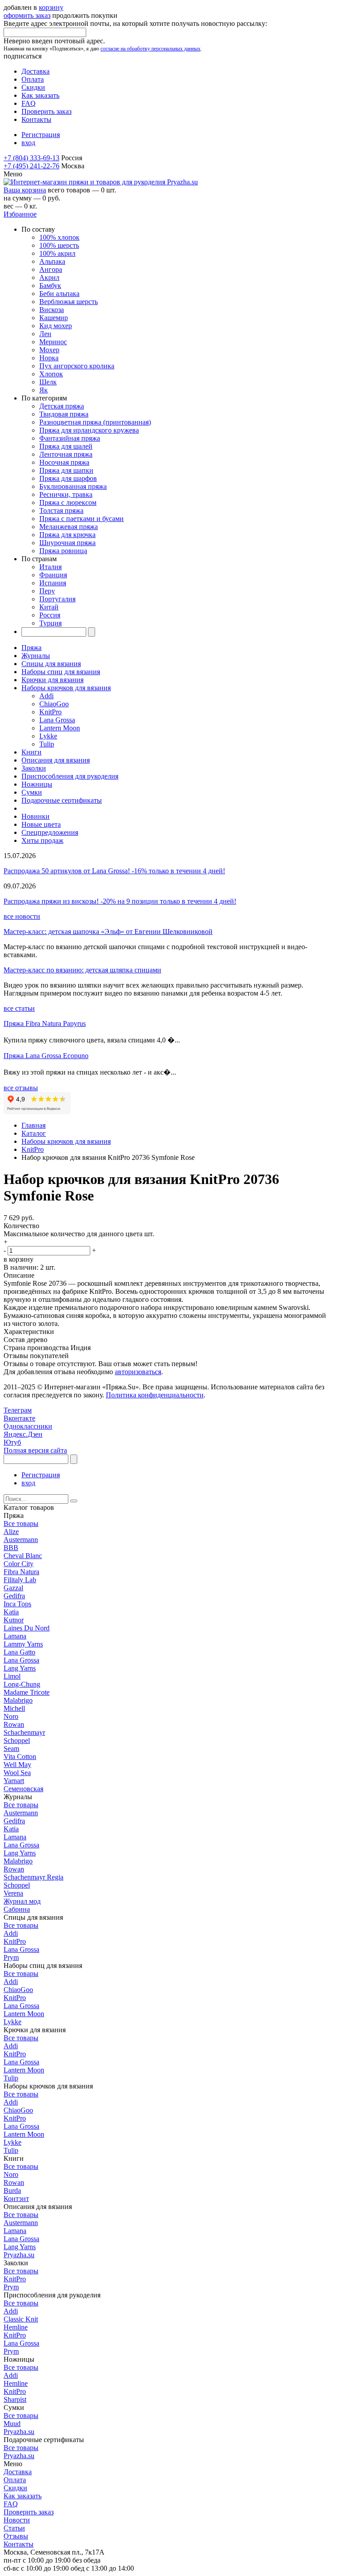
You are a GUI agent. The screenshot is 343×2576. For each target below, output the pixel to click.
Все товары (21, 1524)
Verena (13, 1893)
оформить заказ (27, 15)
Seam (11, 1749)
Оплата (33, 79)
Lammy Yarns (23, 1644)
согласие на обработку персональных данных (151, 49)
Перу (47, 591)
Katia (11, 1612)
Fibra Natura (21, 1572)
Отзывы (16, 2536)
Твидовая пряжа (64, 414)
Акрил (49, 277)
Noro (11, 1716)
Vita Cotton (20, 1757)
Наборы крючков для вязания (66, 688)
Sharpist (15, 2399)
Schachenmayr (24, 1732)
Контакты (36, 119)
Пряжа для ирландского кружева (89, 430)
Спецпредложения (50, 832)
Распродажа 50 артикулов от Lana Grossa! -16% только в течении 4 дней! (114, 871)
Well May (17, 1765)
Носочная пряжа (64, 462)
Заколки (34, 768)
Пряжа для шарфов (68, 478)
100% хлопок (59, 237)
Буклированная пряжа (73, 486)
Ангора (51, 269)
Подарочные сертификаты (62, 800)
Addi (46, 696)
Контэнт (16, 2199)
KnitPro (50, 712)
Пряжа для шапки (66, 470)
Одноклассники (28, 1426)
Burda (12, 2190)
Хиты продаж (42, 840)
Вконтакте (19, 1418)
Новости (17, 2520)
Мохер (49, 350)
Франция (53, 575)
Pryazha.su (19, 2255)
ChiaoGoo (54, 704)
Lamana (15, 1636)
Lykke (48, 736)
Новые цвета (41, 824)
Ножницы (37, 784)
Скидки (33, 87)
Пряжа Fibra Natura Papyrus (45, 1023)
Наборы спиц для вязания (61, 672)
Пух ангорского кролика (77, 366)
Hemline (16, 2327)
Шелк (48, 382)
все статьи (19, 1008)
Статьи (14, 2528)
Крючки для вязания (52, 680)
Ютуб (12, 1442)
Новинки (36, 816)
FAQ (29, 103)
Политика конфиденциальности (155, 1395)
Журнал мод (22, 1901)
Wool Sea (17, 1773)
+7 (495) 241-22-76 (31, 166)
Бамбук (50, 286)
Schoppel (17, 1740)
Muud (12, 2424)
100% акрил (57, 253)
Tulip (47, 744)
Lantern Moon (60, 728)
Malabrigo (18, 1700)
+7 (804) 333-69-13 (31, 158)
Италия (50, 567)
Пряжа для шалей (66, 446)
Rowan (14, 1724)
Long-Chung (22, 1684)
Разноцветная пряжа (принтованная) (95, 422)
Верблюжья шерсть (69, 302)
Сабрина (17, 1909)
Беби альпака (59, 294)
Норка (49, 358)
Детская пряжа (62, 406)
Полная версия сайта (35, 1450)
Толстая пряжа (61, 511)
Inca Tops (17, 1604)
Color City (19, 1564)
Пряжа (31, 648)
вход (28, 143)
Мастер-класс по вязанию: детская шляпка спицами (82, 970)
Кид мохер (56, 326)
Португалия (57, 599)
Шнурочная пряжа (67, 543)
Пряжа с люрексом (68, 502)
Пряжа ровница (63, 551)
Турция (50, 623)
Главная (33, 1125)
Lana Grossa (57, 720)
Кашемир (54, 318)
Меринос (53, 342)
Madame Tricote (27, 1692)
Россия (50, 615)
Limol (12, 1676)
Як (44, 390)
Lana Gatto (19, 1652)
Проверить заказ (46, 111)
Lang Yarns (20, 1668)
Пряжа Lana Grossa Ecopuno (46, 1056)
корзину (51, 7)
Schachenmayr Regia (33, 1877)
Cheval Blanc (23, 1556)
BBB (11, 1548)
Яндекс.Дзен (23, 1434)
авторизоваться (138, 1372)
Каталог (34, 1133)
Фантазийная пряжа (70, 438)
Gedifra (14, 1596)
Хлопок (51, 374)
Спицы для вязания (51, 664)
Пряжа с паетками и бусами (82, 519)
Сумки (32, 792)
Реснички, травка (66, 494)
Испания (53, 583)
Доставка (36, 71)
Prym (11, 1957)
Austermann (21, 1540)
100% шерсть (59, 245)
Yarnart (14, 1781)
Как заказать (40, 95)
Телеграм (18, 1410)
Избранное (20, 214)
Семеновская (23, 1789)
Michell (14, 1708)
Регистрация (41, 135)
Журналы (36, 656)
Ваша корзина (25, 190)
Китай (49, 607)
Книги (31, 752)
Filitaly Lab (20, 1580)
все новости (22, 916)
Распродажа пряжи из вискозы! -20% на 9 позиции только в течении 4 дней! (120, 901)
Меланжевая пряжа (69, 527)
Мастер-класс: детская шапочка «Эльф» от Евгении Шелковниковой (108, 932)
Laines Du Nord (27, 1628)
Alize (11, 1532)
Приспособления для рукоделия (70, 776)
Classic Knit (21, 2319)
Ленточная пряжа (66, 454)
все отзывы (21, 1088)
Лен (45, 334)
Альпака (52, 261)
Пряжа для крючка (67, 535)
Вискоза (52, 310)
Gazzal (13, 1588)
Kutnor (14, 1620)
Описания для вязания (56, 760)
